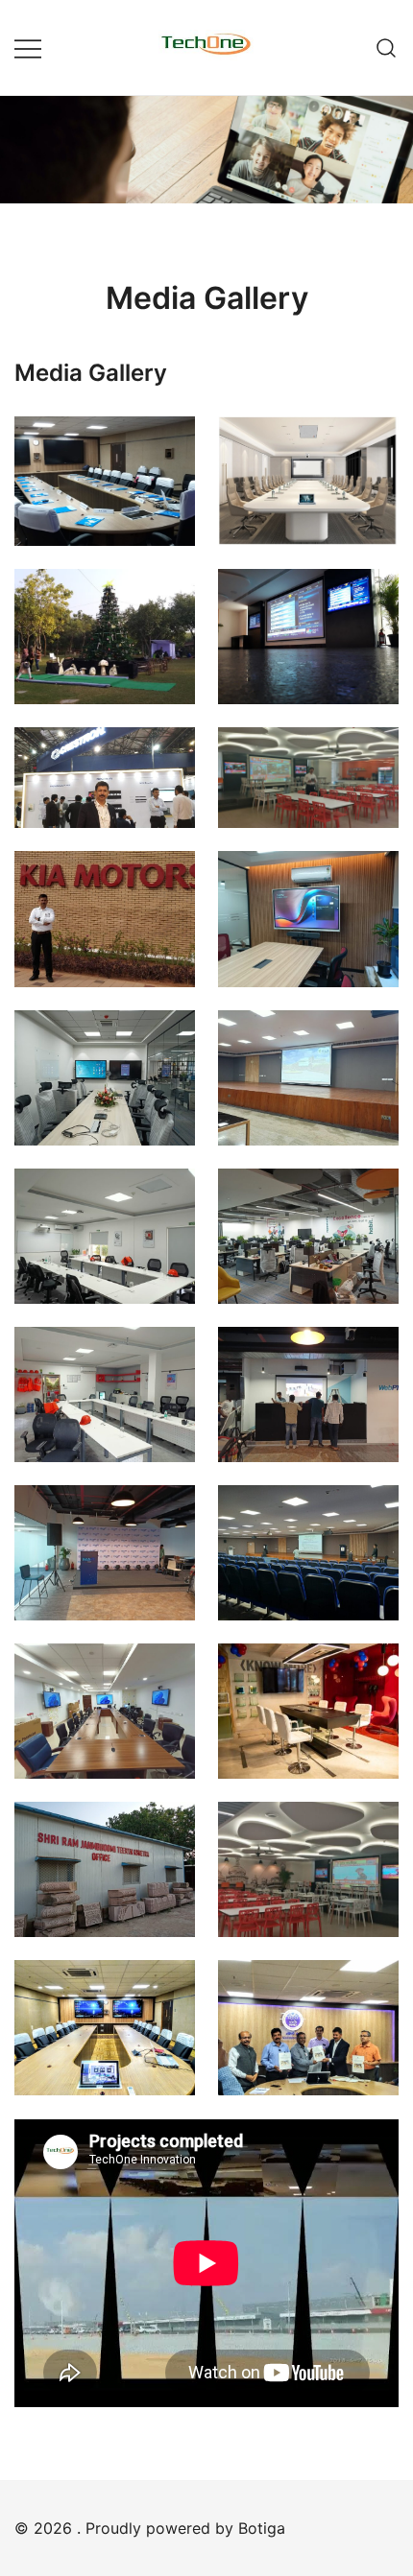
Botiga (262, 2528)
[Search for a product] (387, 47)
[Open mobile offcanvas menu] (28, 47)
